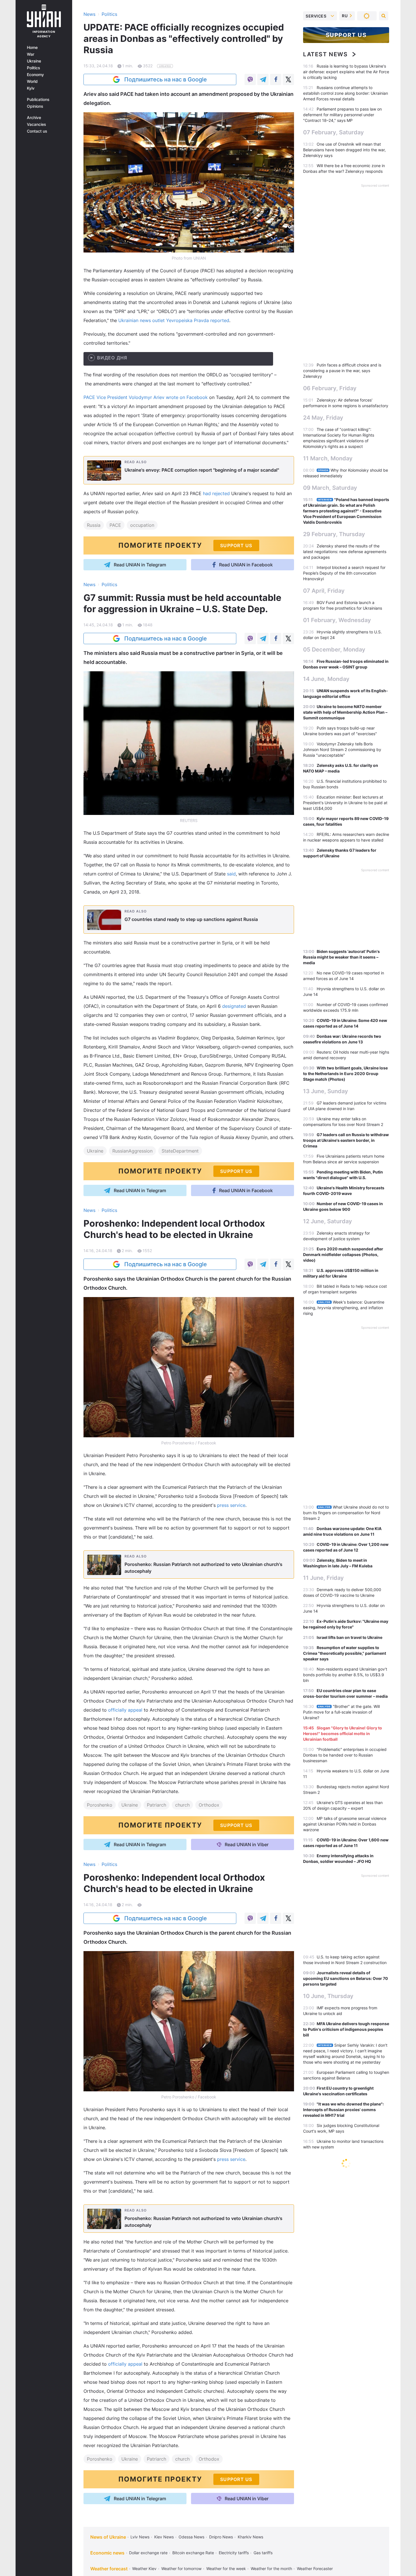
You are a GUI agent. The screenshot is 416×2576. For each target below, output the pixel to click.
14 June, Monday (326, 679)
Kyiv (31, 88)
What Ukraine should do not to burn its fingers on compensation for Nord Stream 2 (346, 1513)
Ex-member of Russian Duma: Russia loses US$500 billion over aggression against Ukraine (345, 2300)
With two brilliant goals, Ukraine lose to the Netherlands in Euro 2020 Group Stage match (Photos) (345, 1074)
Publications (38, 100)
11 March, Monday (328, 458)
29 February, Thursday (334, 534)
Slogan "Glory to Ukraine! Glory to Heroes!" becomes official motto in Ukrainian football (343, 1733)
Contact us (37, 131)
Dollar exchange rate (148, 2553)
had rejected (216, 493)
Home (32, 48)
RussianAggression (132, 1151)
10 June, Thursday (328, 1996)
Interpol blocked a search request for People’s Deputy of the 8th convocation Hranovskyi (344, 573)
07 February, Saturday (334, 132)
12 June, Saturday (328, 1221)
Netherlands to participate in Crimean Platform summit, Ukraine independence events (345, 2321)
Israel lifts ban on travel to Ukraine (349, 1637)
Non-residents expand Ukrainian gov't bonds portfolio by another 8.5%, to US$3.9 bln (345, 1675)
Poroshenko (100, 1805)
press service (231, 1505)
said (231, 874)
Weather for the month (271, 2569)
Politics (34, 68)
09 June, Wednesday (332, 2455)
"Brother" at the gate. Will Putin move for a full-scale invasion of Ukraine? (341, 1712)
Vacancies (37, 124)
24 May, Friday (323, 418)
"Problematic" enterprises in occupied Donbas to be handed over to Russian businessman (345, 1755)
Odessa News (191, 2537)
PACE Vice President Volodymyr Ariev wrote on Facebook (146, 397)
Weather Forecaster (315, 2569)
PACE (115, 525)
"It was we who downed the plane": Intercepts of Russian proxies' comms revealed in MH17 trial (343, 2110)
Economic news (107, 2553)
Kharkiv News (250, 2537)
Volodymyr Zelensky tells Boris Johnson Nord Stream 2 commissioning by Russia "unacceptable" (342, 749)
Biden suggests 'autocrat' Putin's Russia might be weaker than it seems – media (341, 957)
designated (234, 1006)
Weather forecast (109, 2569)
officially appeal (125, 1710)
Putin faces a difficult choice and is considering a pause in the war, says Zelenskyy (342, 371)
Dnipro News (221, 2537)
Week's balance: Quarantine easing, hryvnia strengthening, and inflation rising (344, 1308)
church (182, 1805)
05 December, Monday (334, 650)
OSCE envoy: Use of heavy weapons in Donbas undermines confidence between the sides (346, 2183)
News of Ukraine (108, 2537)
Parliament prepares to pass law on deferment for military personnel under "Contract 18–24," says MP (342, 115)
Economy (35, 75)
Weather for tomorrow (181, 2569)
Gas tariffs (263, 2553)
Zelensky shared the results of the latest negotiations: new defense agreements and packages (345, 552)
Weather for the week (226, 2569)
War (31, 54)
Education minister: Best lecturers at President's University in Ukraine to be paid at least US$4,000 (345, 803)
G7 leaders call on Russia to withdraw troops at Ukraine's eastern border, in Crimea (346, 1140)
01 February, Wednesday (337, 620)
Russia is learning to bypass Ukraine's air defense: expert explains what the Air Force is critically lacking (346, 72)
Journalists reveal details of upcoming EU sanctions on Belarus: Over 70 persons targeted (346, 1978)
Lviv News (140, 2537)
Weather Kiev (144, 2569)
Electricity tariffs (234, 2553)
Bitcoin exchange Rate (193, 2553)
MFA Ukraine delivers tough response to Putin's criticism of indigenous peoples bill (346, 2029)
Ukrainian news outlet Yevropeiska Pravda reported (174, 320)
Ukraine (34, 61)
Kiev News (164, 2537)
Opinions (35, 106)
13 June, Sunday (326, 1091)
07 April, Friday (324, 591)
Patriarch (156, 1805)
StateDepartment (180, 1151)
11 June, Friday (323, 1578)
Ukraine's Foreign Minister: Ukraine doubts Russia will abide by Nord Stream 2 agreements (344, 2343)
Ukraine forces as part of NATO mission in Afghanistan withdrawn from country (339, 2473)
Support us (346, 35)
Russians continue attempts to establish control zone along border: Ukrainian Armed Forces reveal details (346, 93)
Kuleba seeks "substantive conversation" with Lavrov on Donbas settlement (338, 2494)
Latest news (325, 54)
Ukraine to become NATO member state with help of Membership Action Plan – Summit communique (345, 712)
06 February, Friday (330, 388)
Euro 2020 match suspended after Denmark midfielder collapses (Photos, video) (343, 1254)
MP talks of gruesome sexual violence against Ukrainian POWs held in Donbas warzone (345, 1824)
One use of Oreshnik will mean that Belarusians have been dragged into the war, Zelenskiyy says (344, 150)
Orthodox (209, 1805)
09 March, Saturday (330, 488)
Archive (34, 118)
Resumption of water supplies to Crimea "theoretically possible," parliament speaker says (345, 1653)
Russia (94, 525)
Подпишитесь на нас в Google (166, 79)
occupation (142, 525)
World (32, 81)
